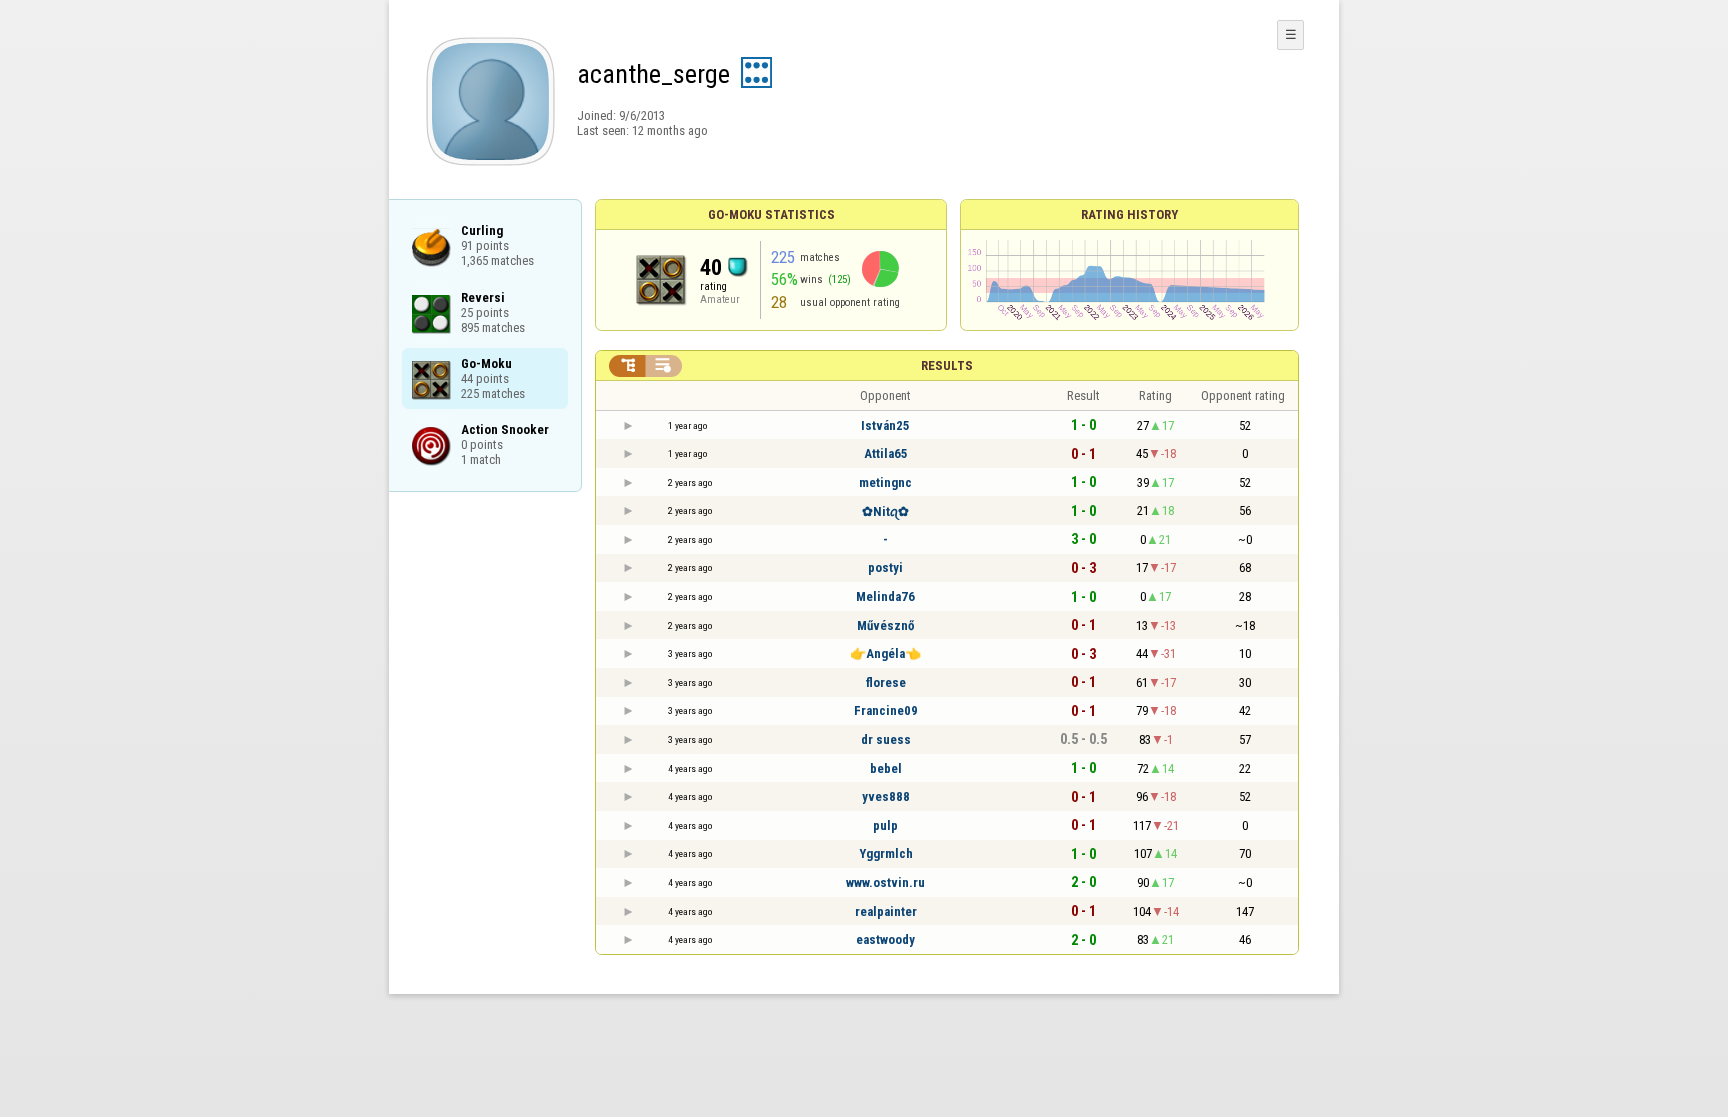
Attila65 (886, 453)
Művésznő (885, 625)
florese (886, 682)
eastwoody (885, 939)
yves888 (886, 796)
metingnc (885, 482)
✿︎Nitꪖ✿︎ (885, 511)
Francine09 (886, 710)
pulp (885, 825)
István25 (885, 425)
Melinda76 (885, 596)
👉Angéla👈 (885, 653)
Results (947, 365)
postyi (885, 567)
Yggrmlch (886, 853)
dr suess (886, 739)
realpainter (886, 911)
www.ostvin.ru (885, 882)
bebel (886, 768)
